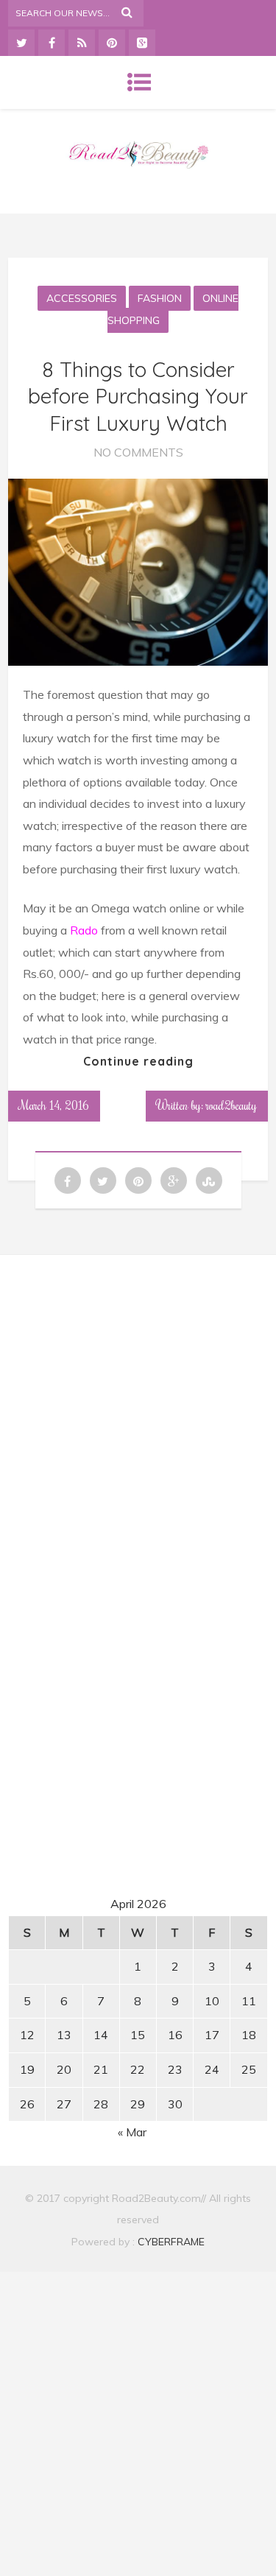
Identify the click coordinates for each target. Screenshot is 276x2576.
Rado (82, 930)
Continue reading (138, 1061)
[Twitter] (21, 43)
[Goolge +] (142, 43)
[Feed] (82, 43)
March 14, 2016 (54, 1105)
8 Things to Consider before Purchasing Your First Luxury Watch (138, 396)
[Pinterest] (112, 43)
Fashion (160, 298)
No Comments (138, 452)
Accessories (82, 298)
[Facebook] (52, 43)
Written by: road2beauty (207, 1105)
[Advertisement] (138, 1404)
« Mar (132, 2132)
